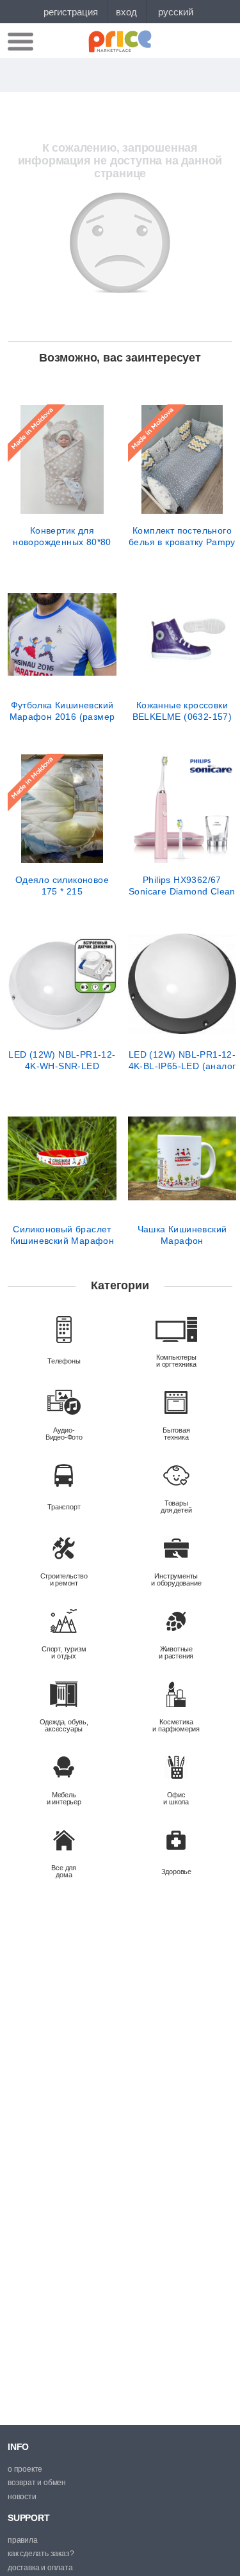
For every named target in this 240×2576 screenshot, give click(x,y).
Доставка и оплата (40, 2568)
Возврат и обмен (37, 2483)
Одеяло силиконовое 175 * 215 (62, 886)
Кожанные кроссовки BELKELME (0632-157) (182, 711)
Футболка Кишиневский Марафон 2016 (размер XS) (62, 711)
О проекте (25, 2469)
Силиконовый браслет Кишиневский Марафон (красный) (62, 1235)
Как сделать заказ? (41, 2554)
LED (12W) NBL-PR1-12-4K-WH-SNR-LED (62, 1060)
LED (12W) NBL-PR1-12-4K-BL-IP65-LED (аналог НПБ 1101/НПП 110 (182, 1060)
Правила (23, 2540)
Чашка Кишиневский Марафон (182, 1235)
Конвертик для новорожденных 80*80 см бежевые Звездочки (62, 536)
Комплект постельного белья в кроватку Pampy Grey (182, 536)
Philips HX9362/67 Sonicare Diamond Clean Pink (182, 886)
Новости (22, 2497)
